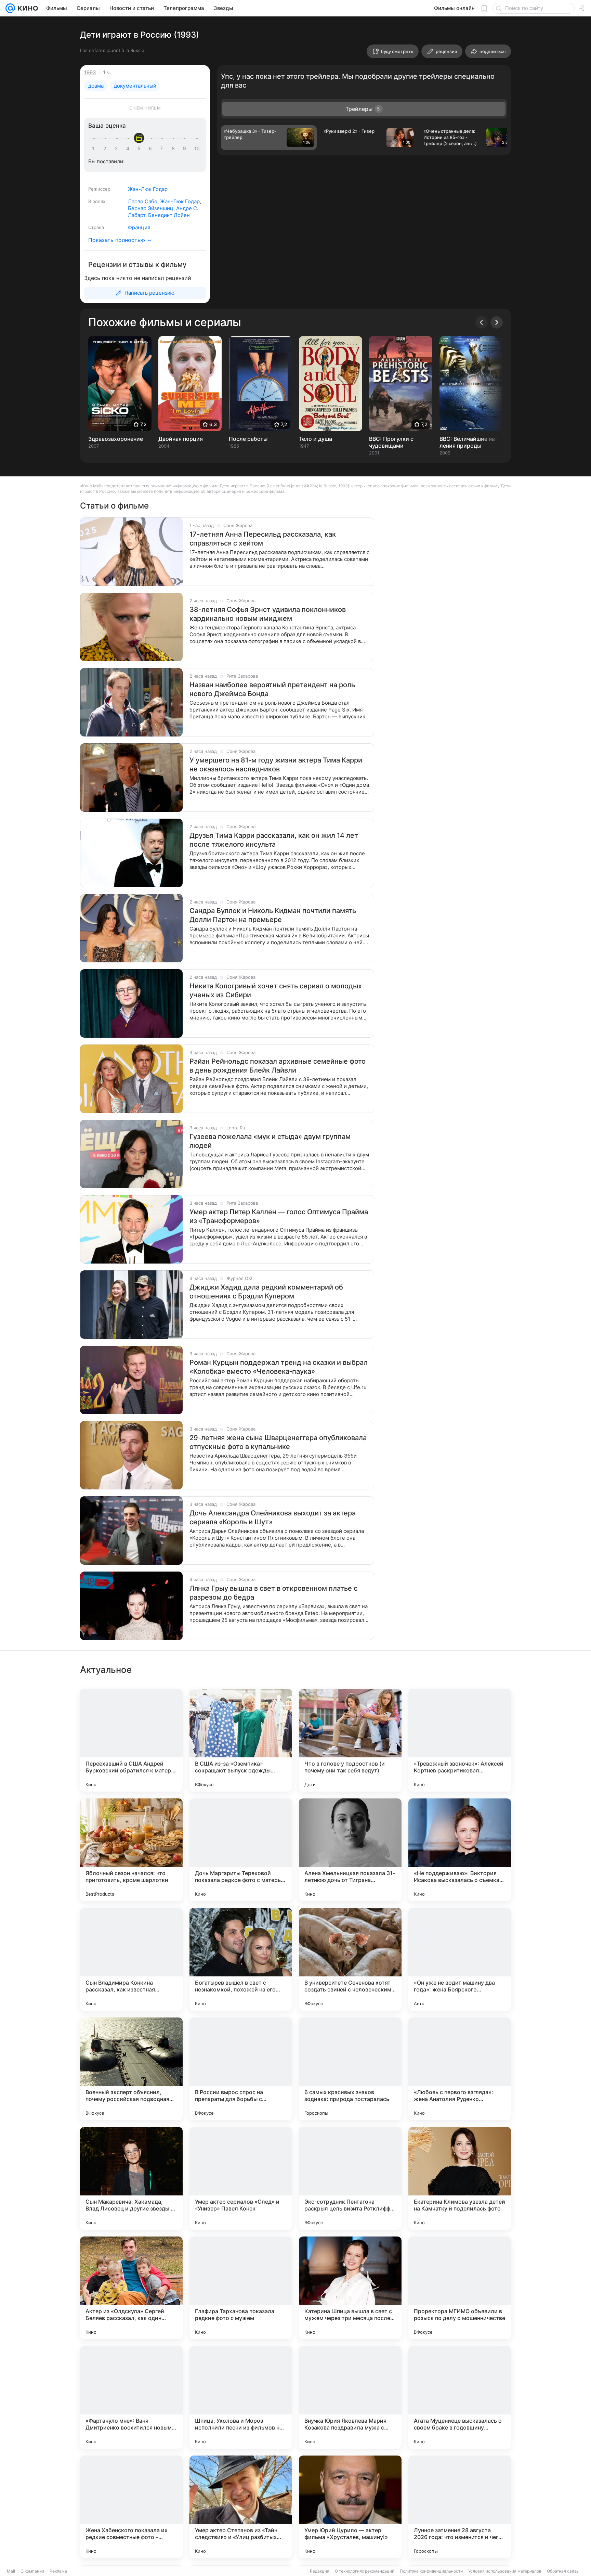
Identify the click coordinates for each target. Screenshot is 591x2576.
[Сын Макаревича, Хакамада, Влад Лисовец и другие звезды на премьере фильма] (131, 2178)
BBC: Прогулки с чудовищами (391, 442)
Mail (11, 2571)
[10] (197, 149)
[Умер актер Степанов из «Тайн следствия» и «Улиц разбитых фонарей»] (241, 2507)
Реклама (58, 2571)
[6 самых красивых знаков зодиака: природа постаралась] (350, 2069)
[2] (106, 149)
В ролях (97, 201)
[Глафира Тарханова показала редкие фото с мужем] (241, 2288)
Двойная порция (181, 439)
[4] (129, 149)
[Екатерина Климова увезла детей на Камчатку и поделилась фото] (460, 2178)
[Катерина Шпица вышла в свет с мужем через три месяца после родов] (350, 2288)
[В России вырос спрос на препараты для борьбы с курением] (241, 2069)
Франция (139, 227)
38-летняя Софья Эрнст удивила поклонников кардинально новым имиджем (268, 614)
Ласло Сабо (143, 201)
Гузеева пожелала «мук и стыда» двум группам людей (270, 1141)
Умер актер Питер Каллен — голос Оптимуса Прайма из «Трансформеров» (279, 1216)
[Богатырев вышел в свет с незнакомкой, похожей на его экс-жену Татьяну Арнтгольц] (241, 1959)
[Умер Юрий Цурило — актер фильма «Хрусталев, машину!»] (350, 2507)
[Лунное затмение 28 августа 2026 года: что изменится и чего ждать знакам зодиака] (460, 2507)
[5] (140, 149)
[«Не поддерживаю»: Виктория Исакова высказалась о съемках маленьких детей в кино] (460, 1850)
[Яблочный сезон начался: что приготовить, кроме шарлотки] (131, 1850)
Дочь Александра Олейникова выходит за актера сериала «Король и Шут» (273, 1517)
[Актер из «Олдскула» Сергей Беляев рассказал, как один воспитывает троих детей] (131, 2288)
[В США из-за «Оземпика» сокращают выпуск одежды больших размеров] (241, 1740)
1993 (90, 72)
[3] (117, 149)
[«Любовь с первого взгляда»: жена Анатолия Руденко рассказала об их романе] (460, 2069)
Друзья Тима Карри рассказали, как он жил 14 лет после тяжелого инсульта (274, 840)
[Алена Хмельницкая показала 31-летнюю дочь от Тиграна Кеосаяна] (350, 1850)
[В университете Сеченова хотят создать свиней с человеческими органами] (350, 1959)
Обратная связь (563, 2571)
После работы (248, 439)
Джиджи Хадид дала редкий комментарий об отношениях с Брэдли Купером (266, 1292)
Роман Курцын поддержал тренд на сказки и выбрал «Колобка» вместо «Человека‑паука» (279, 1367)
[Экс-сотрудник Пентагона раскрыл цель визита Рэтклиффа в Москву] (350, 2178)
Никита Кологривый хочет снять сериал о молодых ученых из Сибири (276, 990)
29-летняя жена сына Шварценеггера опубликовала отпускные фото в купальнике (278, 1442)
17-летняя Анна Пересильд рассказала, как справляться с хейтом (263, 539)
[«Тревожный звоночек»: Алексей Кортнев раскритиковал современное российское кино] (460, 1740)
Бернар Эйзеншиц (151, 208)
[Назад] (482, 322)
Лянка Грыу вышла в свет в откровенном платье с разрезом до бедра (273, 1593)
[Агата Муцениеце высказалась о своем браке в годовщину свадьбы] (460, 2397)
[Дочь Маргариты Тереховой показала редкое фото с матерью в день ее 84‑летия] (241, 1850)
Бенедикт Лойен (169, 215)
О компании (32, 2571)
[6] (152, 149)
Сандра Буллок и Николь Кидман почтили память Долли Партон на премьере (273, 915)
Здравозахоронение (116, 439)
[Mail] (10, 8)
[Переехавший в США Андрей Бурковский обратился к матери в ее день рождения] (131, 1740)
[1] (95, 149)
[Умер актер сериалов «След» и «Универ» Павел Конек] (241, 2178)
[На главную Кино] (27, 8)
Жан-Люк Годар (148, 189)
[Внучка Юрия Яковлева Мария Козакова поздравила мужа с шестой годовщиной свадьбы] (350, 2397)
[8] (174, 149)
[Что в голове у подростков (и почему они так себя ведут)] (350, 1740)
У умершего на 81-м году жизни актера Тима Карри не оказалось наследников (276, 765)
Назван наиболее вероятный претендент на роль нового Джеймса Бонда (272, 689)
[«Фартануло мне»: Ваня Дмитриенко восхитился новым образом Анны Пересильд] (131, 2397)
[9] (186, 149)
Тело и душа (316, 439)
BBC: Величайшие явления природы (468, 442)
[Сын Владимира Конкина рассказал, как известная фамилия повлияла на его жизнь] (131, 1959)
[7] (163, 149)
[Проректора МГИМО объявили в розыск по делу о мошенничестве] (460, 2288)
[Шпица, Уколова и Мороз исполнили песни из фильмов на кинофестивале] (241, 2397)
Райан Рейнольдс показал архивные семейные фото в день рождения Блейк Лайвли (278, 1066)
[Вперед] (497, 322)
